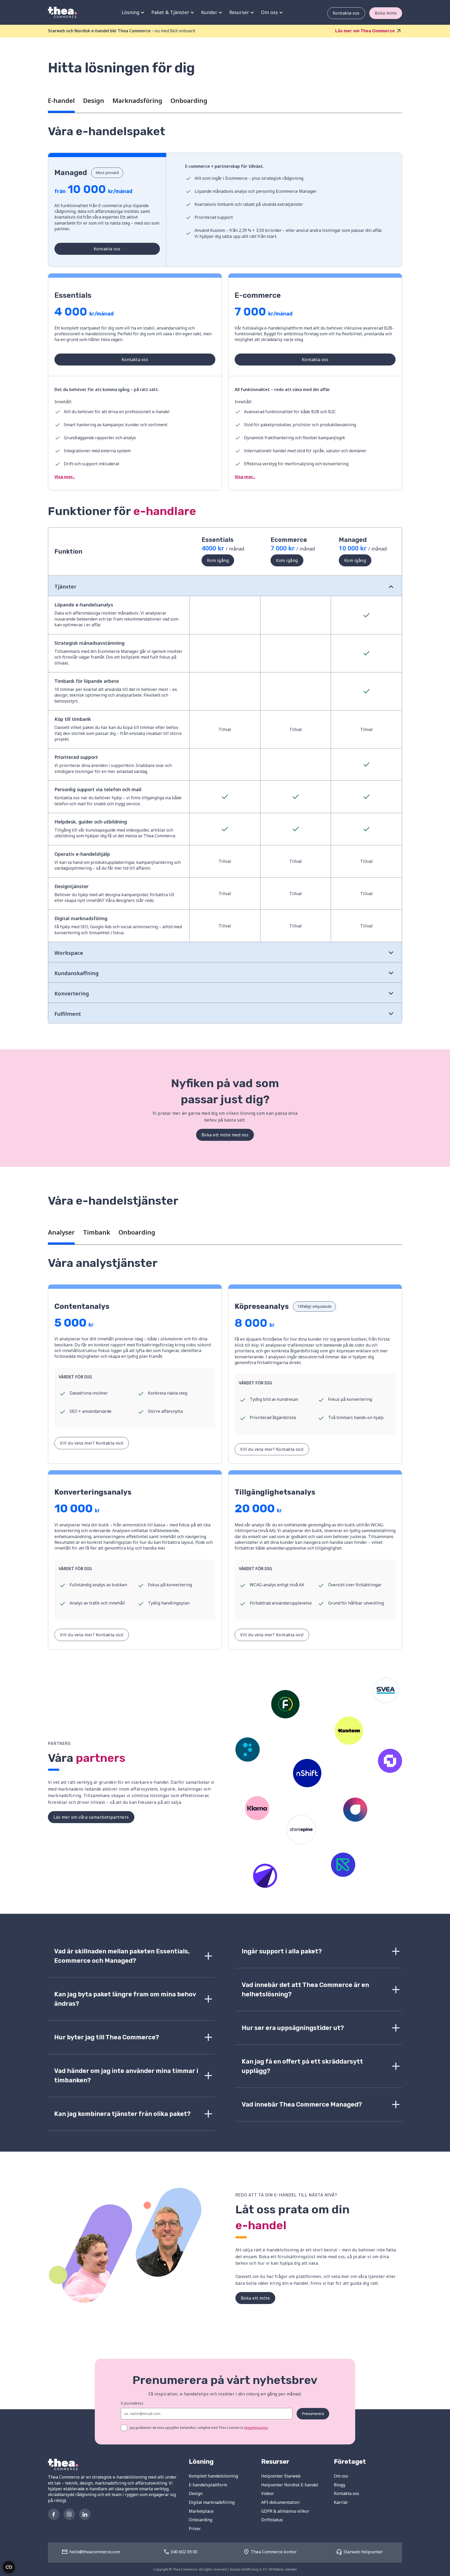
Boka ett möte (255, 2298)
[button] (132, 12)
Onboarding (201, 2520)
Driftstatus (272, 2520)
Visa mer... (65, 477)
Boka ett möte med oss (225, 1135)
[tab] (61, 102)
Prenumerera (313, 2414)
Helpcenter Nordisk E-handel (290, 2485)
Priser (195, 2529)
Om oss (341, 2476)
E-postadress (132, 2403)
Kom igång (218, 560)
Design (196, 2493)
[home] (62, 12)
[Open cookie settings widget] (9, 2567)
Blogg (339, 2485)
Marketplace (201, 2511)
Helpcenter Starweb (281, 2476)
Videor (268, 2493)
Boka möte (386, 13)
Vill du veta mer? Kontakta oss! (92, 1443)
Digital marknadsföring (212, 2502)
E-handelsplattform (208, 2485)
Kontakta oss (346, 13)
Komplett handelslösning (213, 2476)
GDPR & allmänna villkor (285, 2511)
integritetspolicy (256, 2428)
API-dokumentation (280, 2502)
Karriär (341, 2502)
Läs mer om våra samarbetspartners (91, 1817)
